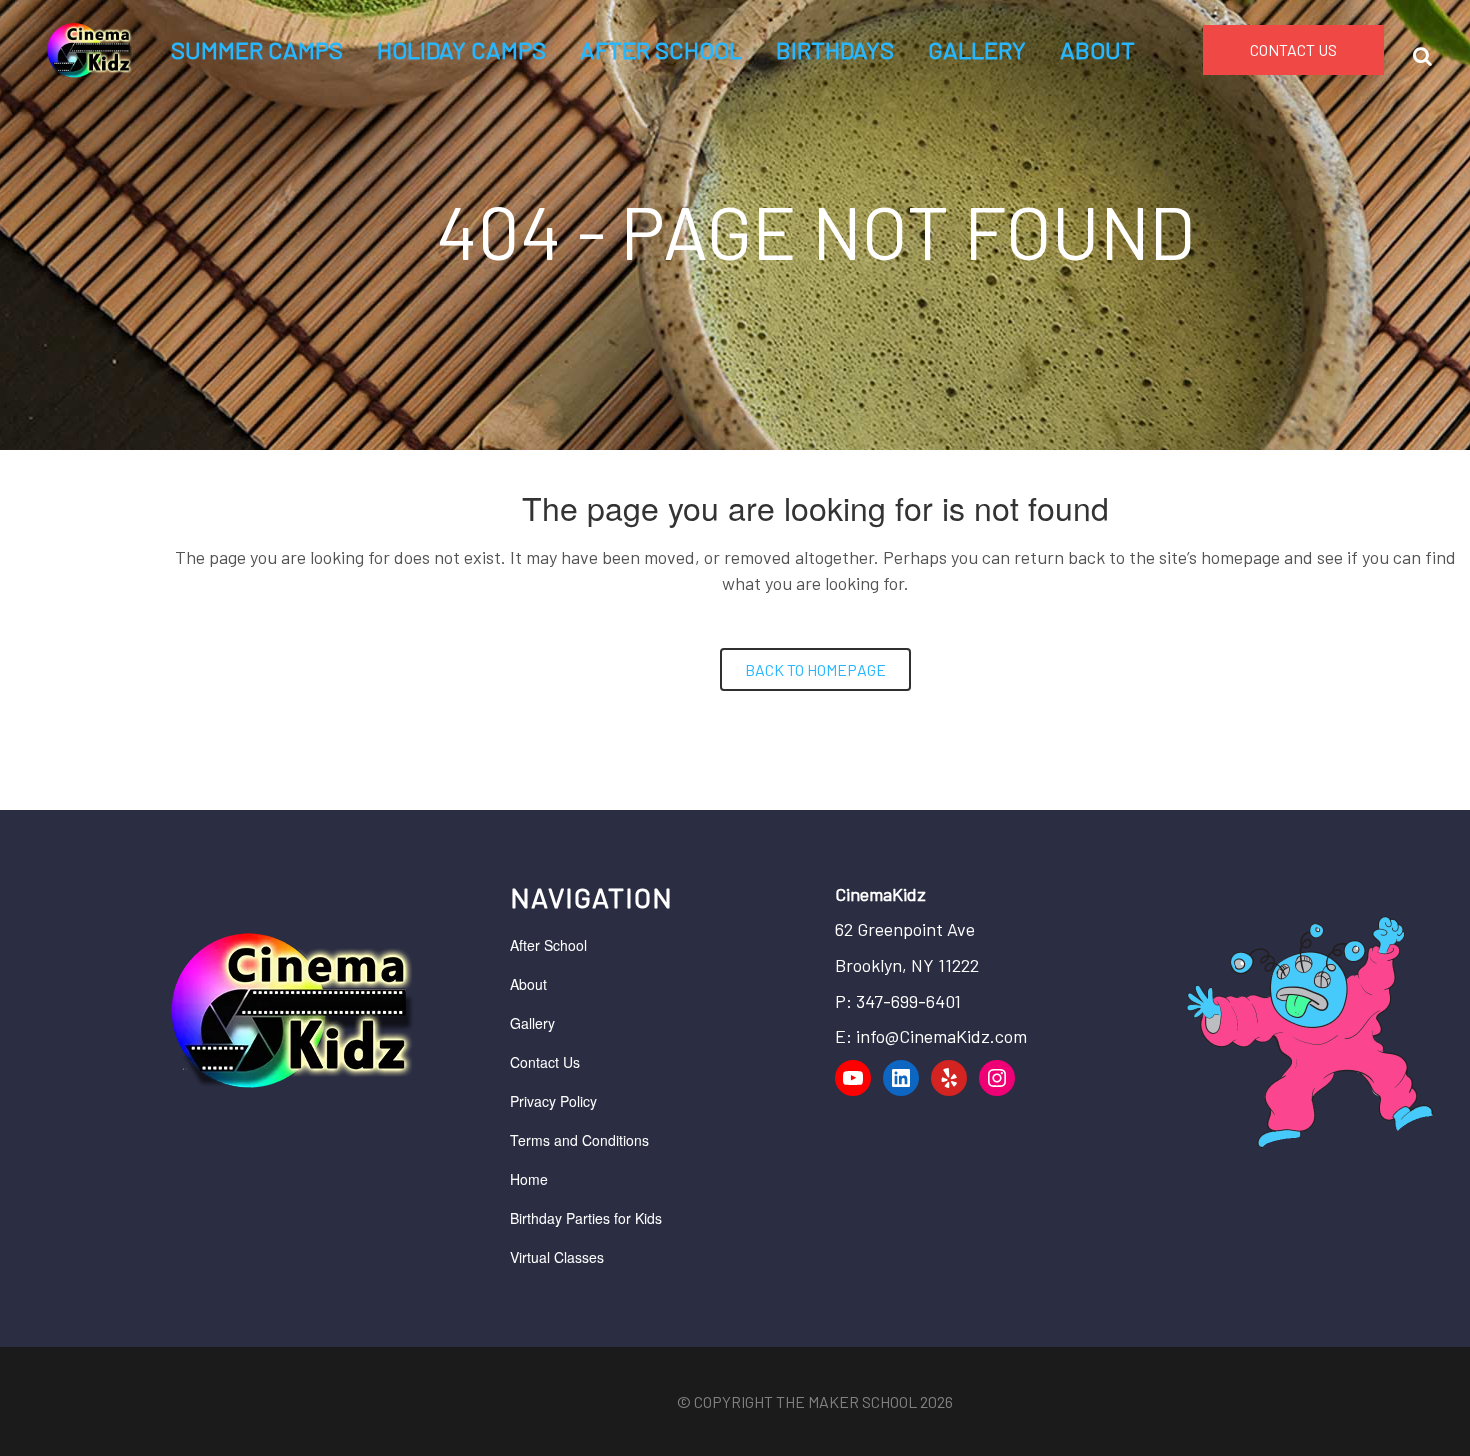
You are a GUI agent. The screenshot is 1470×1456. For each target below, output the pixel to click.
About (528, 984)
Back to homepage (815, 669)
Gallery (532, 1023)
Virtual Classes (557, 1257)
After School (548, 945)
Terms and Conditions (579, 1140)
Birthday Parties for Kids (586, 1218)
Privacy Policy (553, 1101)
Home (529, 1179)
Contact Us (545, 1062)
